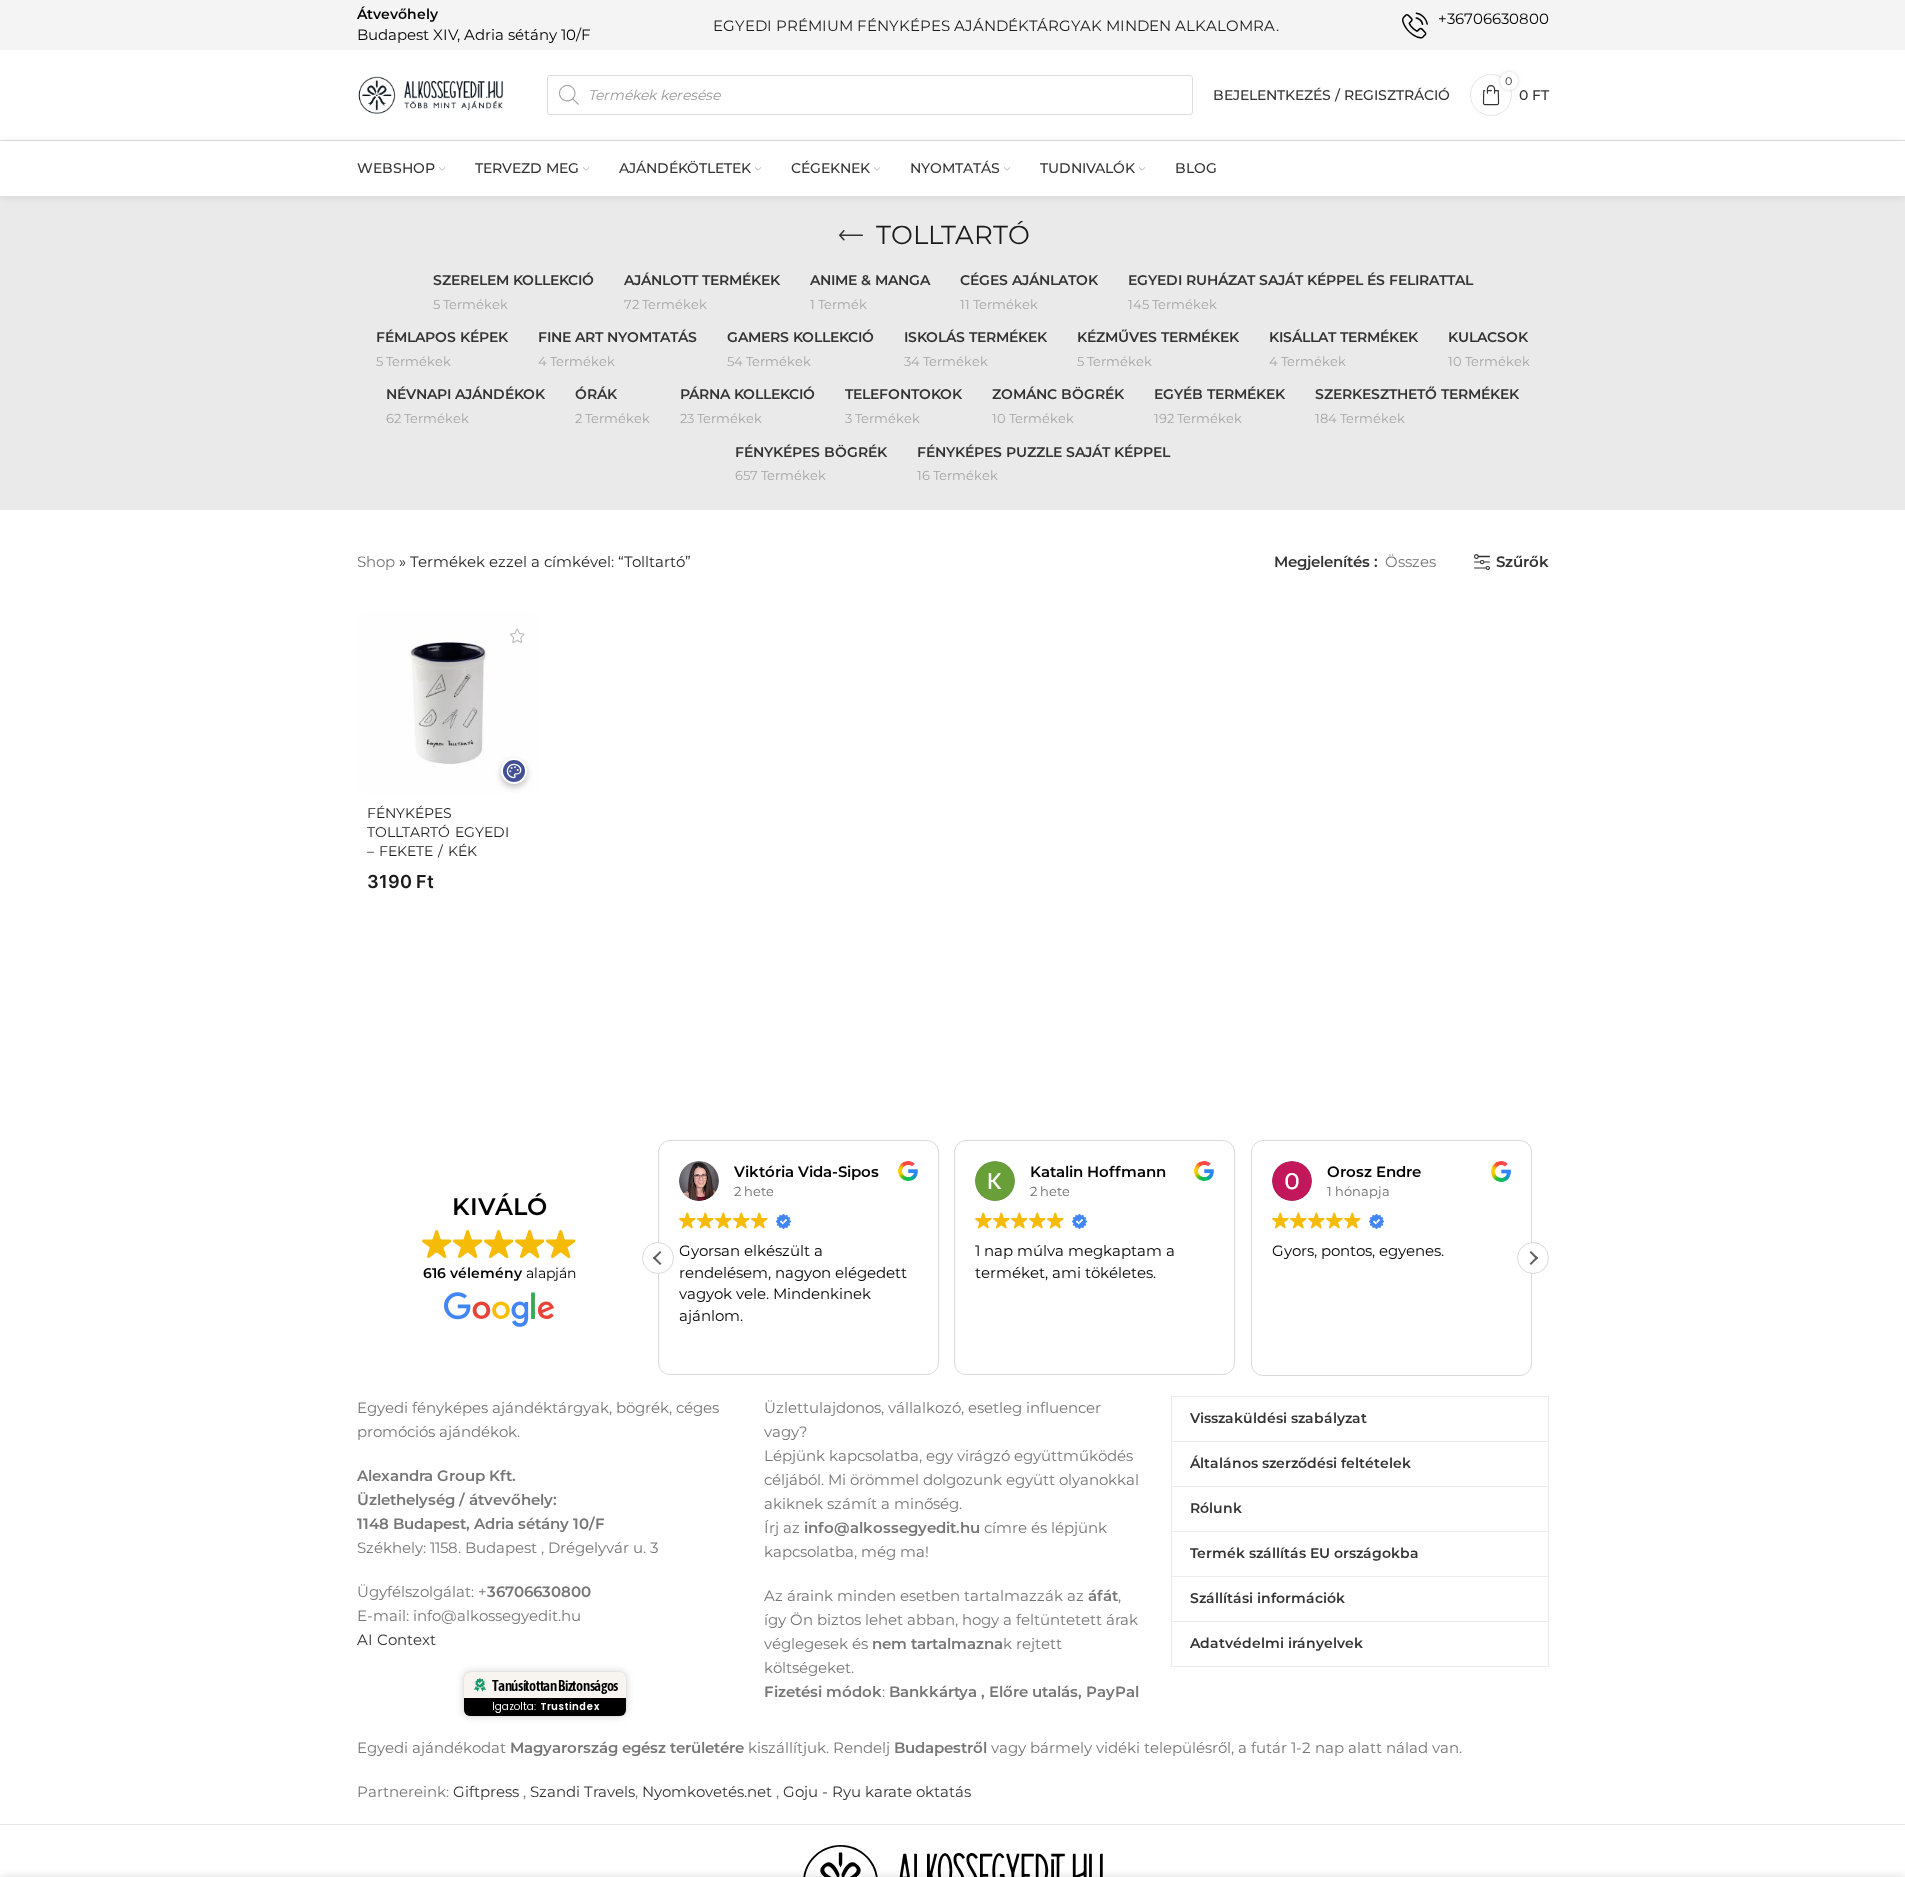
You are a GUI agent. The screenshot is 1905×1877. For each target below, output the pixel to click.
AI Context (396, 1639)
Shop (376, 561)
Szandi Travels (582, 1791)
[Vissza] (851, 236)
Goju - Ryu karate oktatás (877, 1791)
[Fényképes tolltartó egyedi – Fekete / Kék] (448, 703)
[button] (1533, 1258)
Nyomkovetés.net (707, 1791)
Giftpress (486, 1791)
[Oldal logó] (432, 93)
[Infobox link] (474, 24)
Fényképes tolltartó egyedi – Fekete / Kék (438, 832)
